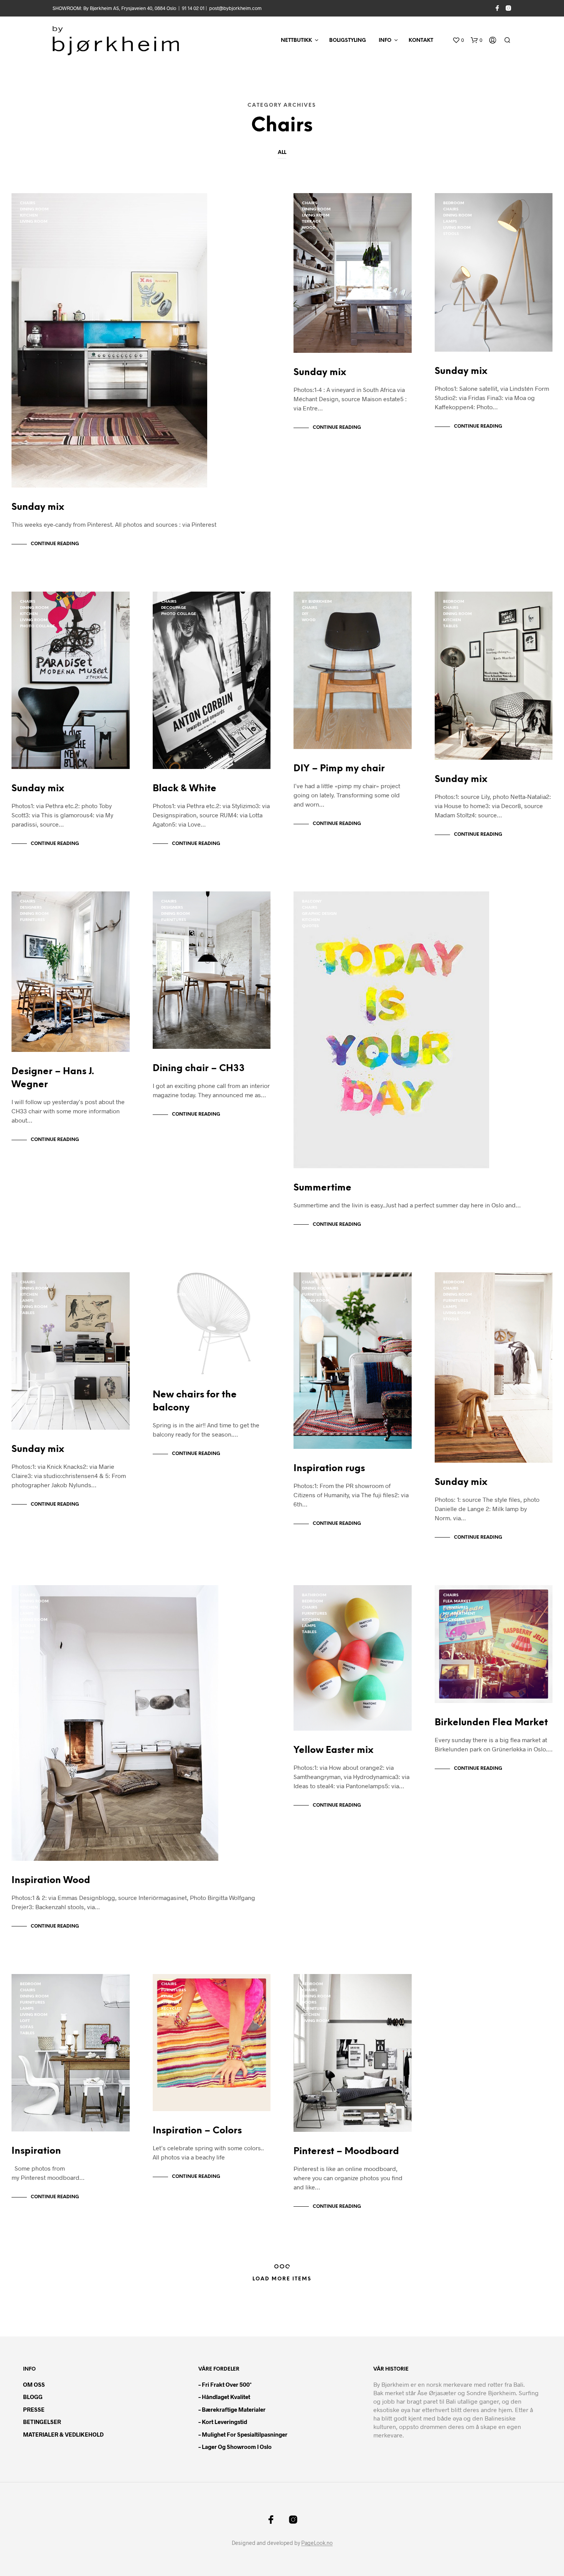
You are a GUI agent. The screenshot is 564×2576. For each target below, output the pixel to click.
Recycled (454, 1620)
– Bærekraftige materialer (232, 2409)
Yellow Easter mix (333, 1750)
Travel (169, 2015)
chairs (28, 203)
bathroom (314, 1595)
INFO (385, 41)
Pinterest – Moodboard (346, 2152)
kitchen (29, 216)
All (282, 153)
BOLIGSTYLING (348, 41)
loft (25, 2021)
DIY (305, 614)
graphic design (319, 914)
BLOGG (33, 2397)
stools (451, 234)
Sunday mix (38, 507)
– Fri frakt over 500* (225, 2384)
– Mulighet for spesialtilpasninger (243, 2434)
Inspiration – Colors (197, 2131)
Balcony (312, 902)
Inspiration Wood (51, 1881)
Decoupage (174, 608)
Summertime (322, 1188)
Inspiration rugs (329, 1469)
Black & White (185, 789)
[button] (458, 40)
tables (450, 626)
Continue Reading (55, 544)
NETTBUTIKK (296, 41)
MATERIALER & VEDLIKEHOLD (63, 2434)
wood (309, 228)
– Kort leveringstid (223, 2422)
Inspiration (36, 2151)
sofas (27, 2027)
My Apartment (459, 1614)
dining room (34, 209)
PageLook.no (317, 2543)
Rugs (308, 1307)
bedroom (454, 203)
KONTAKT (421, 41)
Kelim (167, 1996)
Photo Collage (37, 626)
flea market (457, 1601)
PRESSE (34, 2409)
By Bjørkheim (317, 602)
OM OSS (34, 2384)
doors (309, 2003)
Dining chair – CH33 (199, 1069)
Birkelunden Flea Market (491, 1723)
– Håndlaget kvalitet (224, 2397)
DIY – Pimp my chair (339, 769)
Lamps (450, 222)
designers (31, 908)
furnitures (32, 920)
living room (34, 222)
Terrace (311, 222)
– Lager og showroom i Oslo (235, 2447)
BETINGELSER (42, 2422)
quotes (310, 926)
